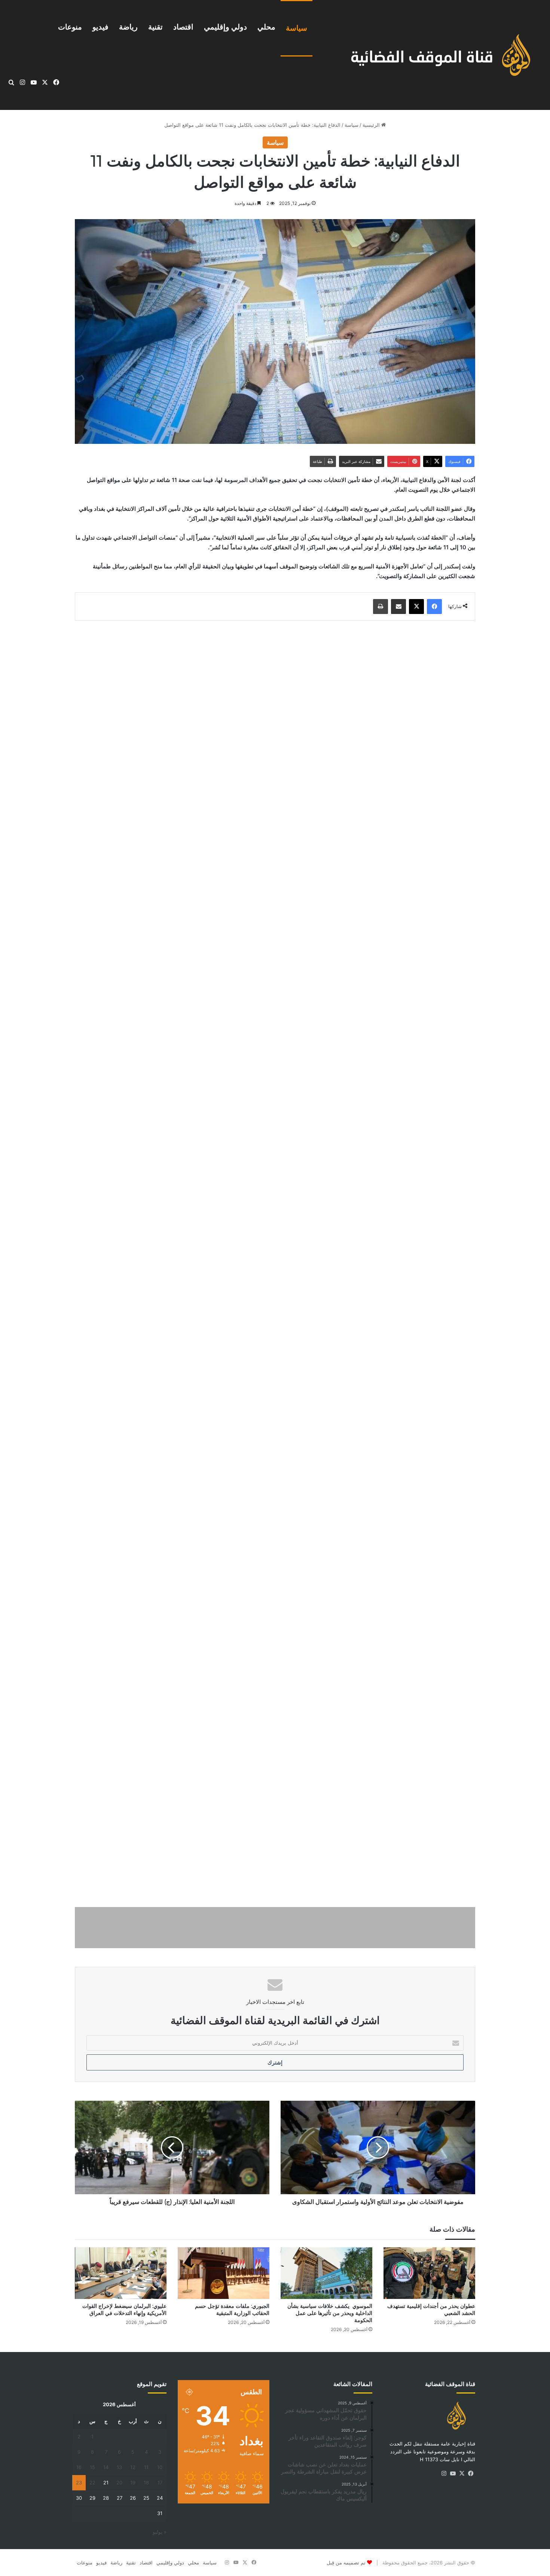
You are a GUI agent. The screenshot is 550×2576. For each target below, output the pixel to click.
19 (133, 2483)
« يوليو (160, 2532)
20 (119, 2483)
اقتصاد (183, 27)
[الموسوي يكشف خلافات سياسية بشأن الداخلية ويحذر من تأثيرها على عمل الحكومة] (326, 2273)
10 (160, 2467)
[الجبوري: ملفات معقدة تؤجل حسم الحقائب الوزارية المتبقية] (224, 2273)
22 (92, 2483)
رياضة (128, 27)
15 (92, 2467)
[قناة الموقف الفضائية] (433, 55)
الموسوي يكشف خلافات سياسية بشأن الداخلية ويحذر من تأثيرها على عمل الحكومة (330, 2313)
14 (106, 2467)
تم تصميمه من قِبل (346, 2563)
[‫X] (462, 2474)
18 (146, 2483)
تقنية (155, 27)
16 (79, 2467)
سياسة (297, 28)
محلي (266, 27)
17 (160, 2483)
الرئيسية (372, 125)
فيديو (100, 27)
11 (146, 2467)
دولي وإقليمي (225, 27)
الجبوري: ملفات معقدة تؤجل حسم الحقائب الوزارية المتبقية (232, 2310)
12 (133, 2467)
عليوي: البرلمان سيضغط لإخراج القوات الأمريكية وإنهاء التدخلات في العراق (124, 2310)
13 (119, 2467)
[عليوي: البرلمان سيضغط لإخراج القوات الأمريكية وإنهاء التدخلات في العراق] (121, 2273)
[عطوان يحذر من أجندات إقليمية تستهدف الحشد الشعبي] (429, 2273)
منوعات (70, 27)
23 (79, 2483)
